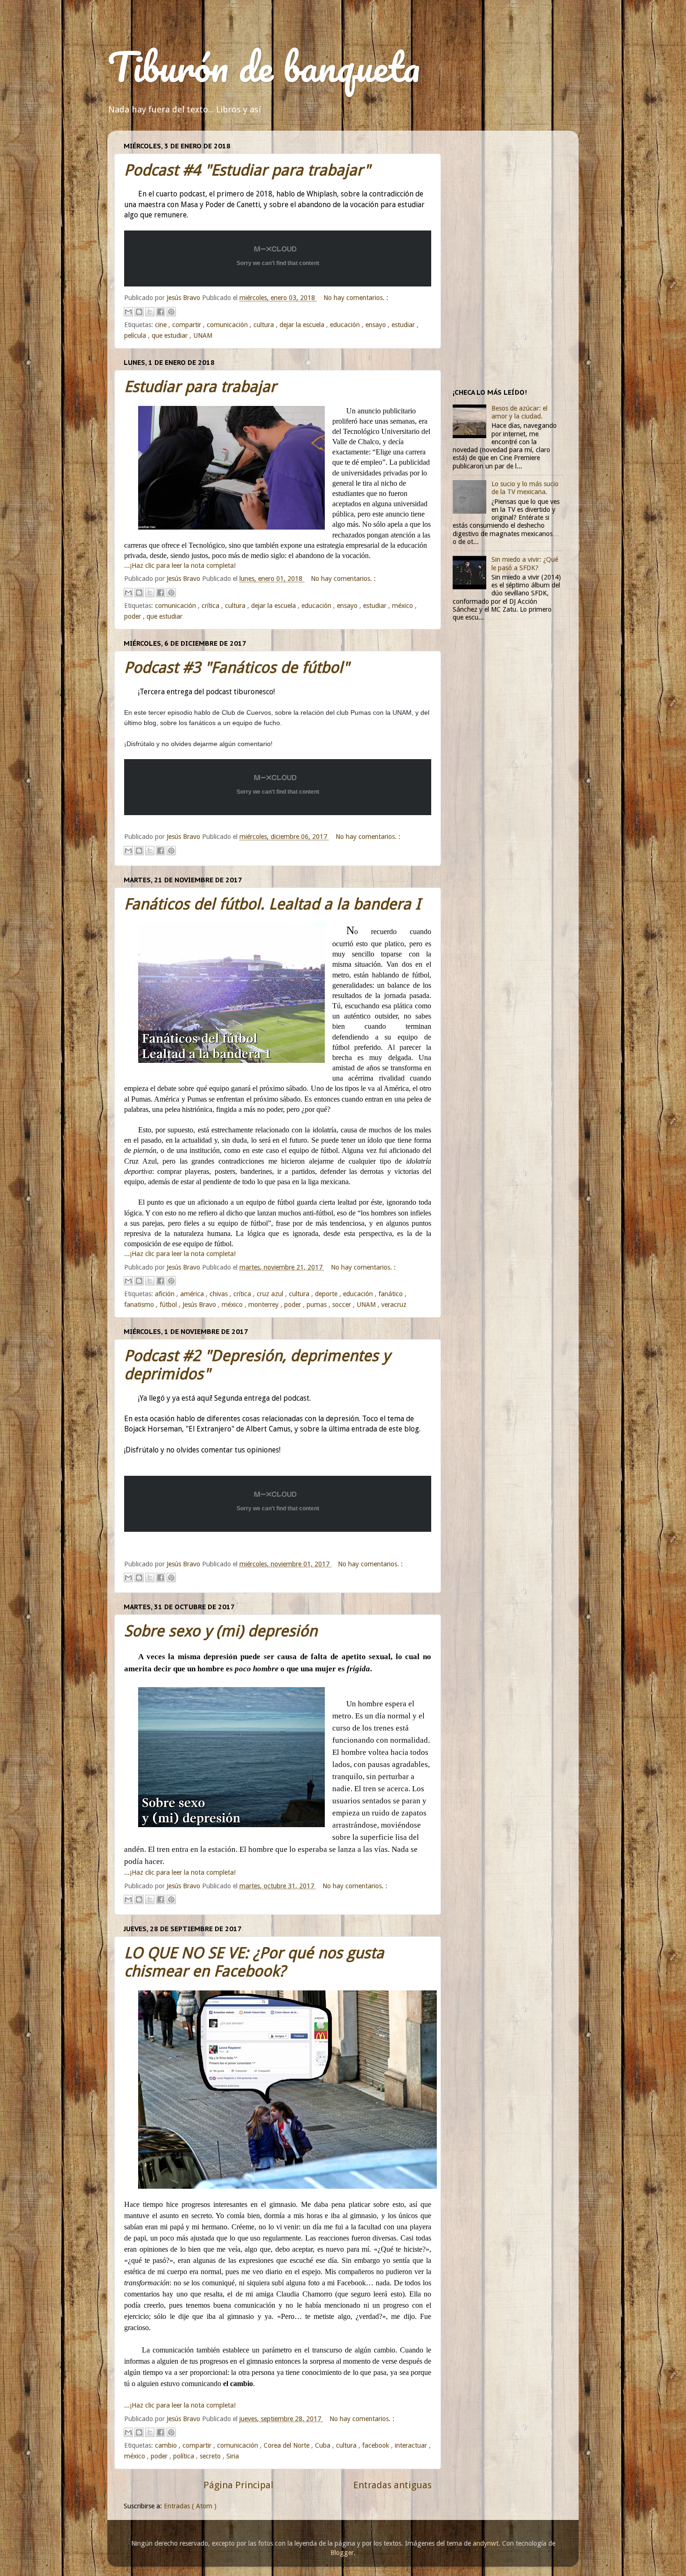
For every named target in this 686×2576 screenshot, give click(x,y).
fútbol (169, 1305)
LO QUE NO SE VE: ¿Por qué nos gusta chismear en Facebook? (254, 1962)
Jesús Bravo (200, 1305)
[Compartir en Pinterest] (171, 312)
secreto (211, 2456)
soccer (343, 1305)
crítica (211, 606)
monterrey (264, 1305)
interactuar (412, 2445)
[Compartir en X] (150, 312)
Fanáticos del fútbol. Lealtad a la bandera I (272, 904)
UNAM (203, 335)
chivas (220, 1294)
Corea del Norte (287, 2445)
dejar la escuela (303, 325)
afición (166, 1294)
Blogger (342, 2553)
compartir (188, 325)
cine (162, 325)
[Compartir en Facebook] (161, 312)
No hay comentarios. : (356, 298)
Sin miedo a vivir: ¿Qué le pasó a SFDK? (525, 563)
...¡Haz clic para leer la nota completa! (180, 565)
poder (133, 616)
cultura (265, 325)
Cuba (324, 2445)
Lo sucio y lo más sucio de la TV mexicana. (525, 488)
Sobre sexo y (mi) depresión (221, 1631)
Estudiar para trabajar (200, 387)
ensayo (377, 325)
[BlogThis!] (139, 312)
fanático (392, 1294)
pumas (318, 1305)
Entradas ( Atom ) (190, 2506)
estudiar (404, 325)
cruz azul (271, 1294)
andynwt (486, 2543)
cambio (167, 2445)
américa (193, 1294)
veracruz (394, 1305)
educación (346, 325)
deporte (327, 1294)
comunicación (228, 325)
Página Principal (238, 2485)
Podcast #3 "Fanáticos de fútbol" (237, 667)
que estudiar (171, 335)
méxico (403, 606)
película (136, 335)
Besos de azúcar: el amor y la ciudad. (519, 412)
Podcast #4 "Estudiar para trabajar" (247, 170)
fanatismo (140, 1305)
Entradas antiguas (392, 2485)
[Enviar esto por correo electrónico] (128, 312)
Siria (233, 2456)
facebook (377, 2445)
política (185, 2456)
